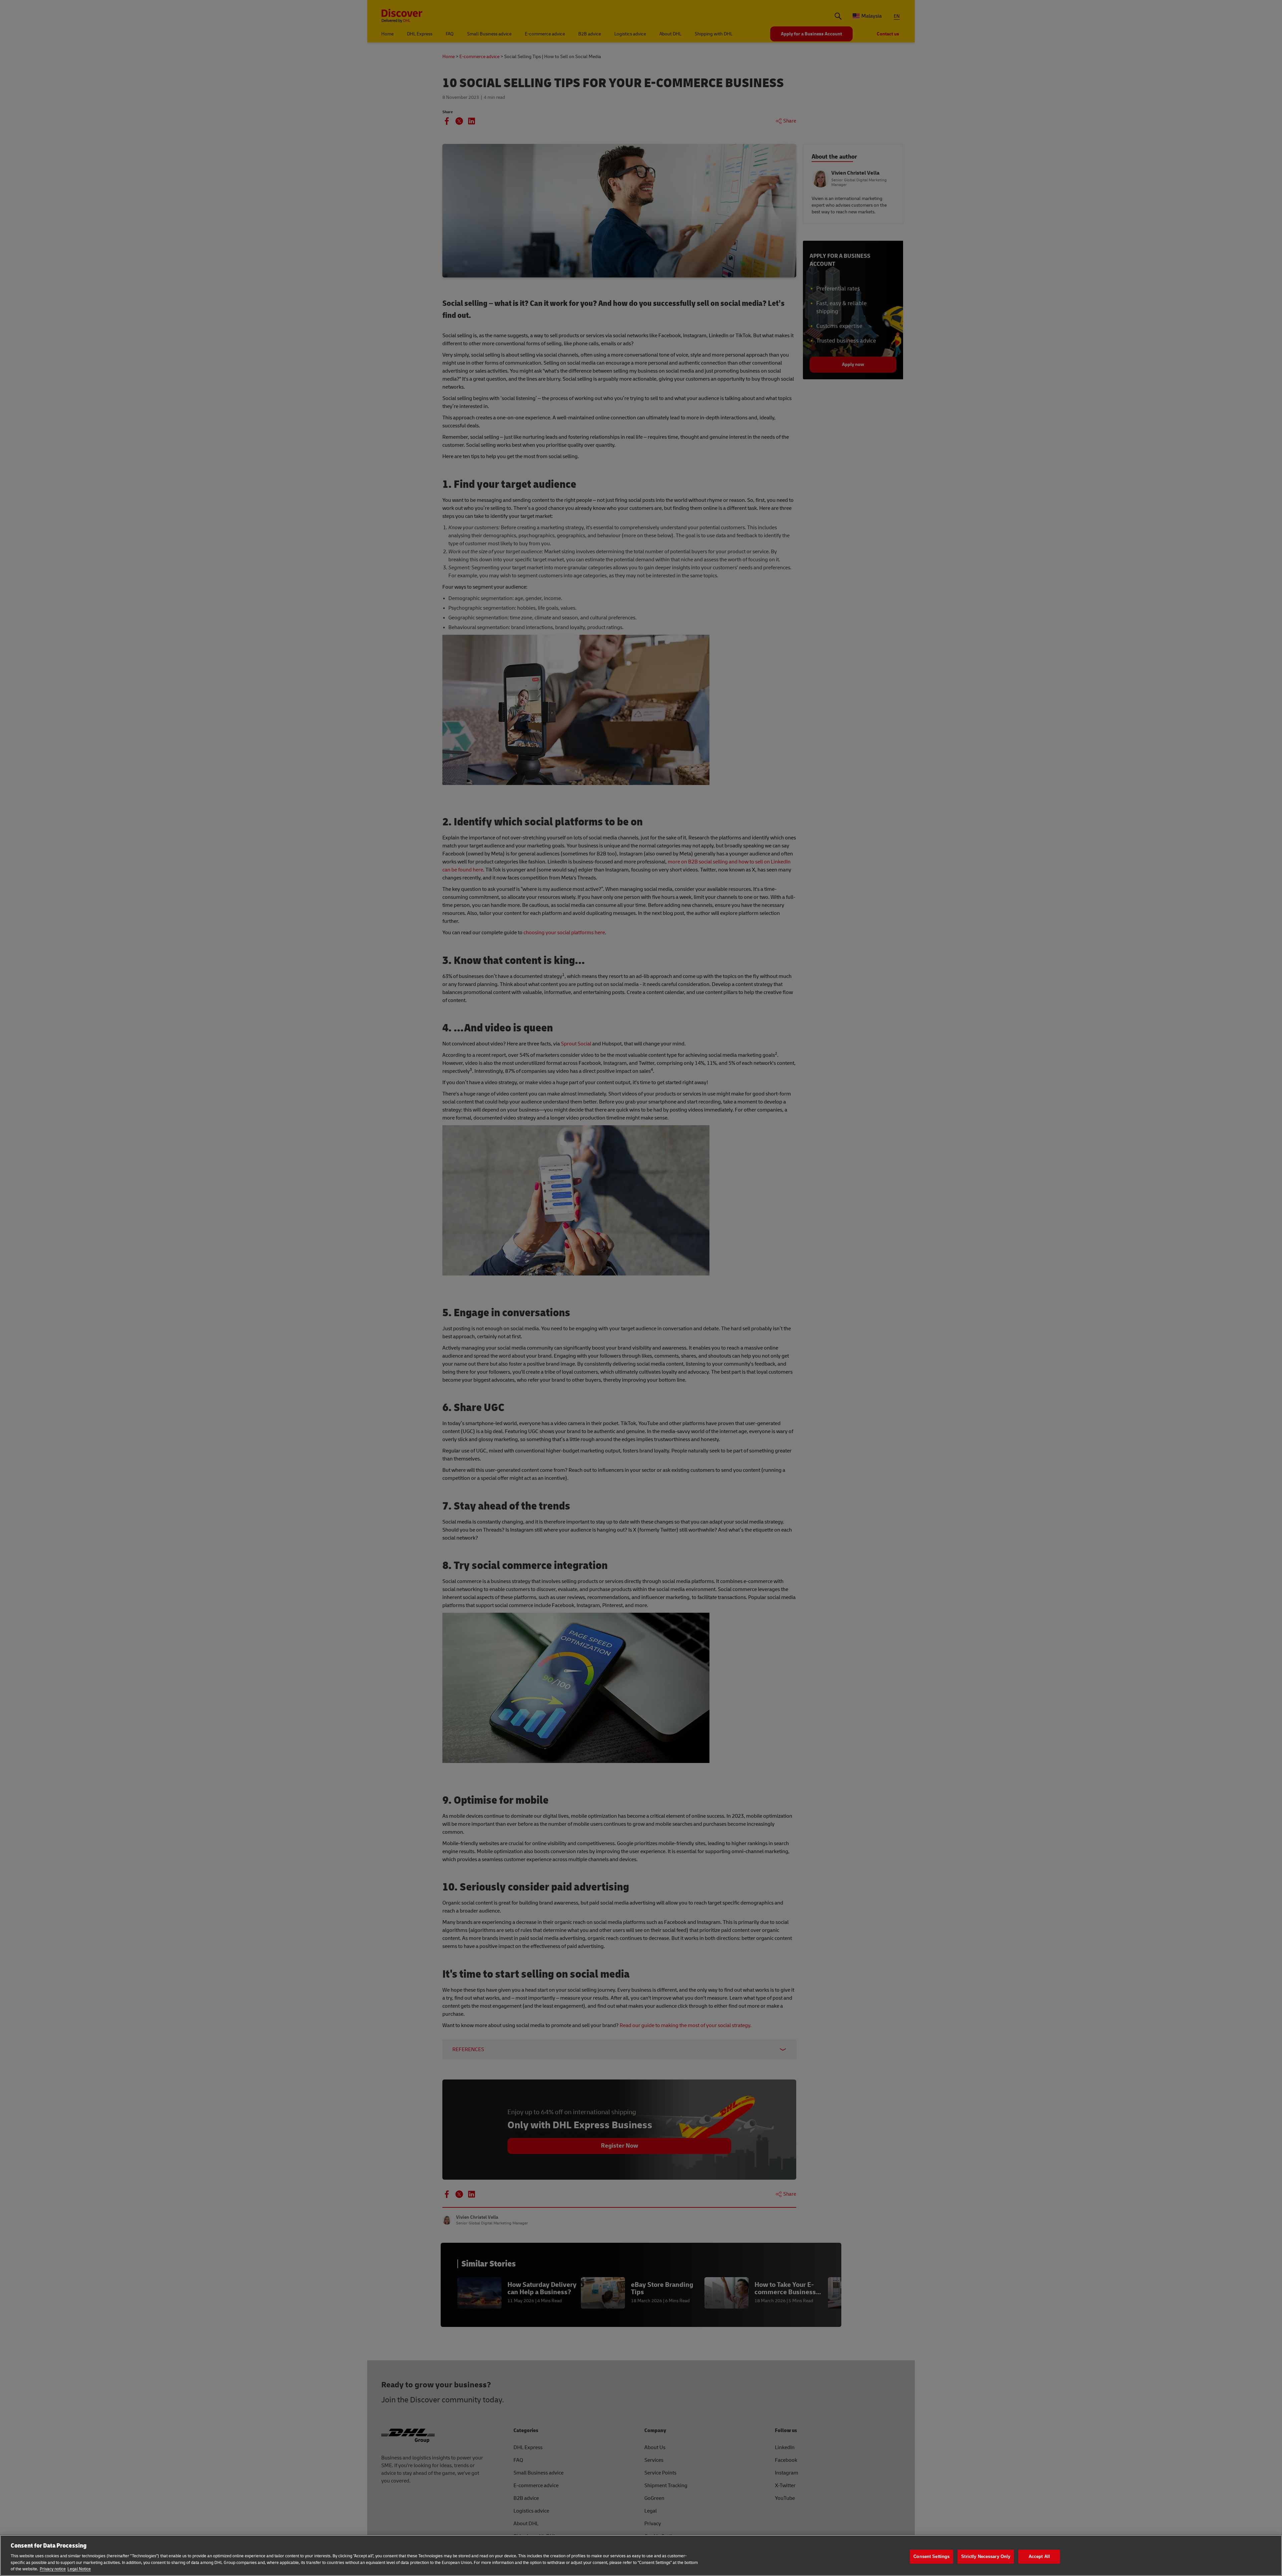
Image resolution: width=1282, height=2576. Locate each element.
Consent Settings (931, 2556)
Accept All (1039, 2556)
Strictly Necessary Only (986, 2556)
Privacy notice (53, 2569)
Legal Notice (79, 2569)
